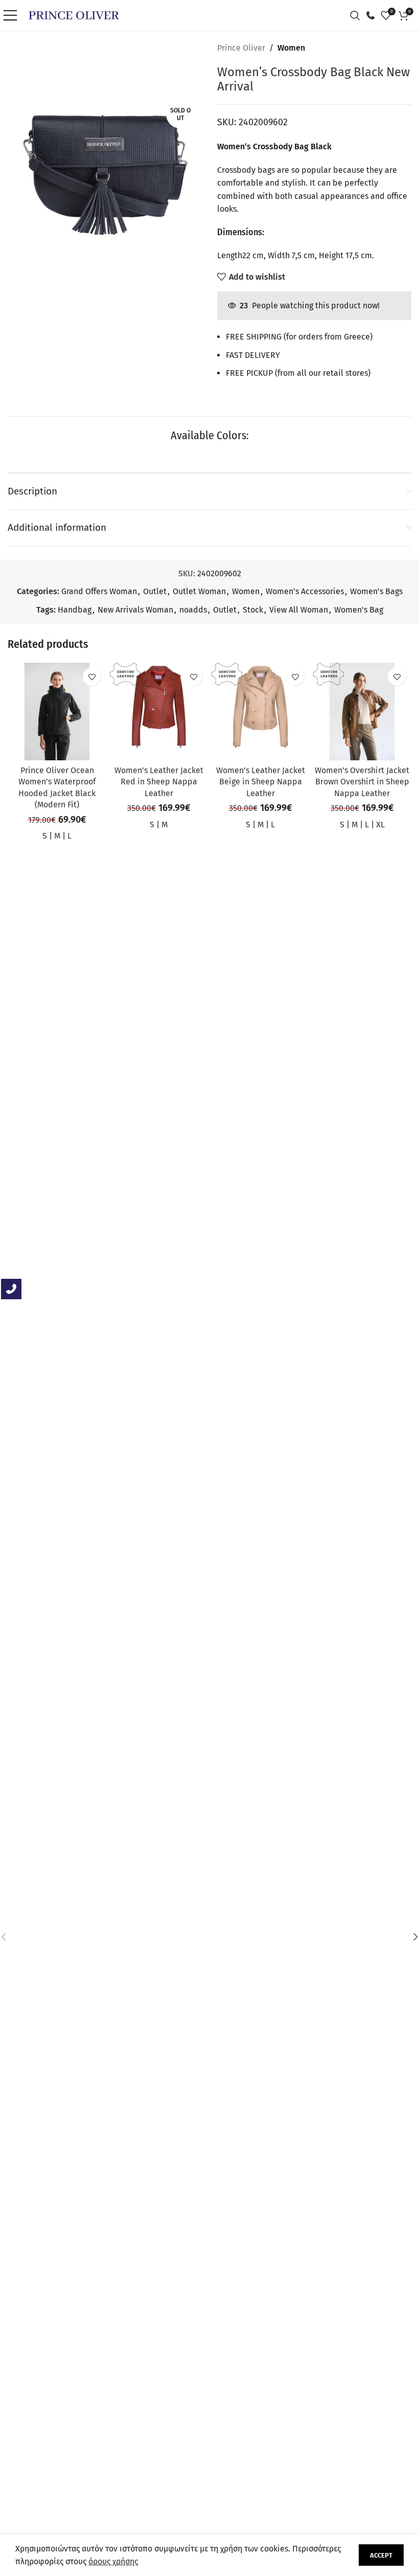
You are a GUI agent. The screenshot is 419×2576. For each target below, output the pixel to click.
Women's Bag (359, 610)
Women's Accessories (305, 591)
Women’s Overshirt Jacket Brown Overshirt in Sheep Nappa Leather (362, 782)
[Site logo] (74, 15)
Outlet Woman (199, 591)
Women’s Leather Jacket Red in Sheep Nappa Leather (159, 782)
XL (380, 824)
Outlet (155, 591)
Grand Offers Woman (99, 591)
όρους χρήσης (113, 2561)
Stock (253, 610)
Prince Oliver (241, 48)
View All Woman (299, 610)
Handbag (75, 610)
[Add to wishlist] (92, 677)
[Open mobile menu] (13, 15)
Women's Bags (376, 591)
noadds (193, 610)
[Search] (358, 15)
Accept (381, 2555)
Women (291, 48)
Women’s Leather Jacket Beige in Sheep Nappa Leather (261, 782)
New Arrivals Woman (135, 610)
